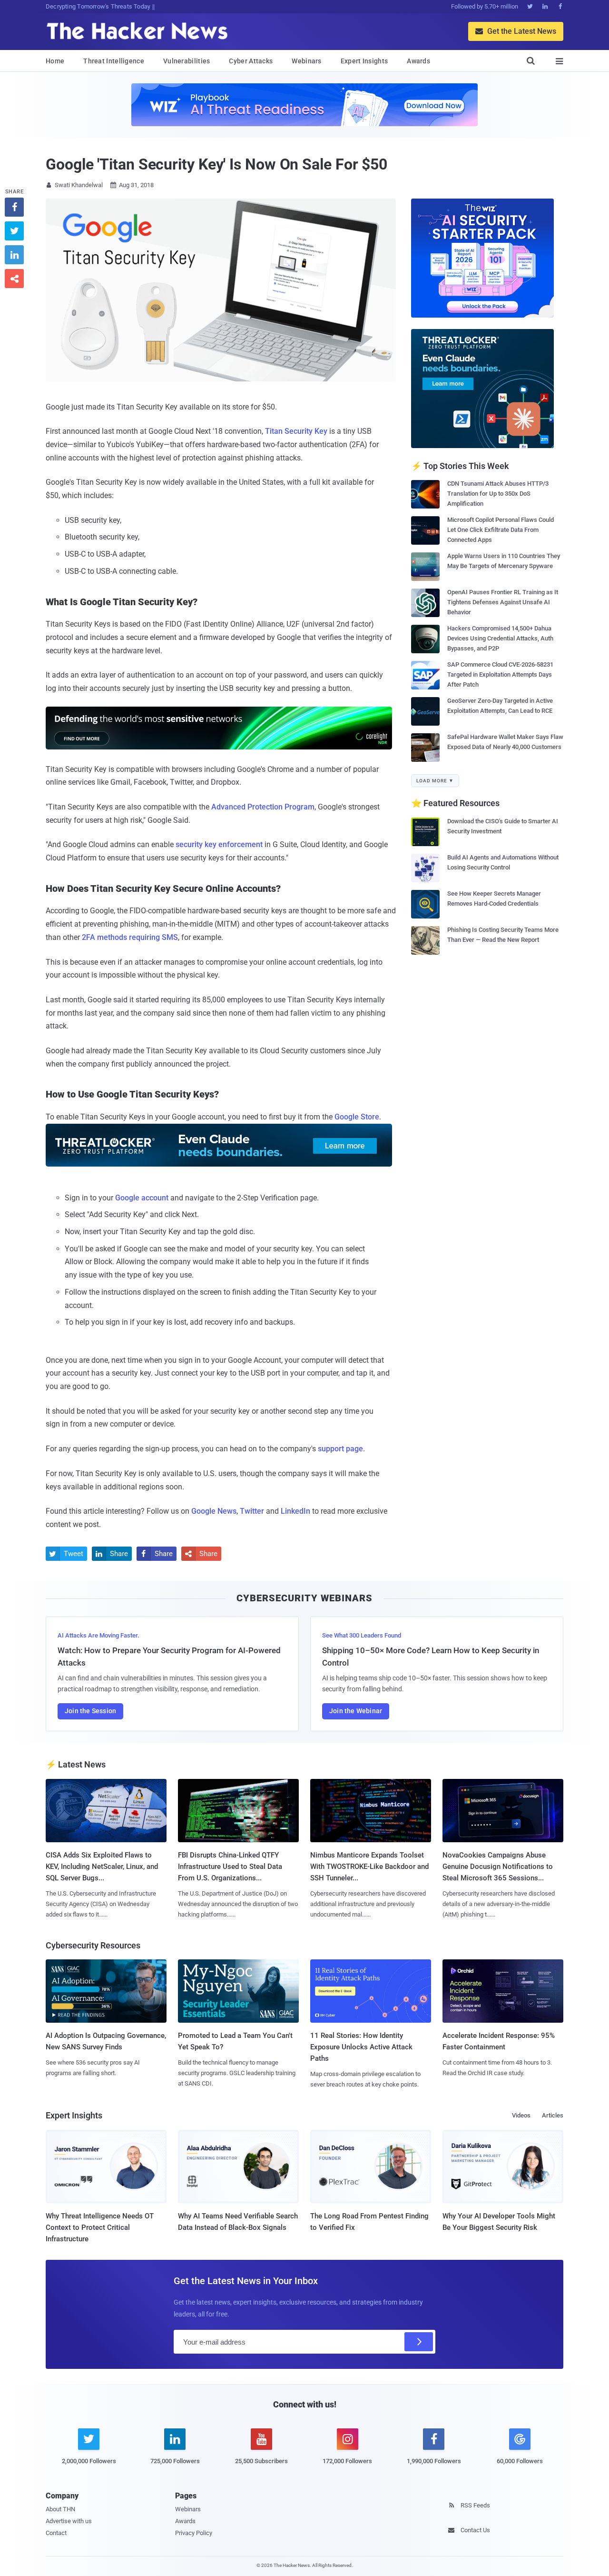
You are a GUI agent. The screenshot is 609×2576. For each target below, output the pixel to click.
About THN (60, 2509)
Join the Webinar (356, 1711)
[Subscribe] (419, 2342)
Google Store (357, 1117)
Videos (521, 2115)
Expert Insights (364, 61)
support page (340, 1449)
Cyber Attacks (251, 61)
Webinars (306, 61)
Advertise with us (69, 2521)
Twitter (252, 1511)
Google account (142, 1198)
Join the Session (90, 1711)
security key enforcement (219, 844)
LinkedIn (295, 1511)
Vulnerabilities (187, 61)
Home (55, 61)
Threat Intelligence (114, 61)
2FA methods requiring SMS (130, 937)
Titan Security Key (296, 431)
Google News (214, 1511)
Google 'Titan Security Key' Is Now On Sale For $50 (216, 164)
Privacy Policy (194, 2533)
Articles (553, 2115)
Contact (56, 2533)
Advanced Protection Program (263, 807)
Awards (418, 61)
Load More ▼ (435, 781)
